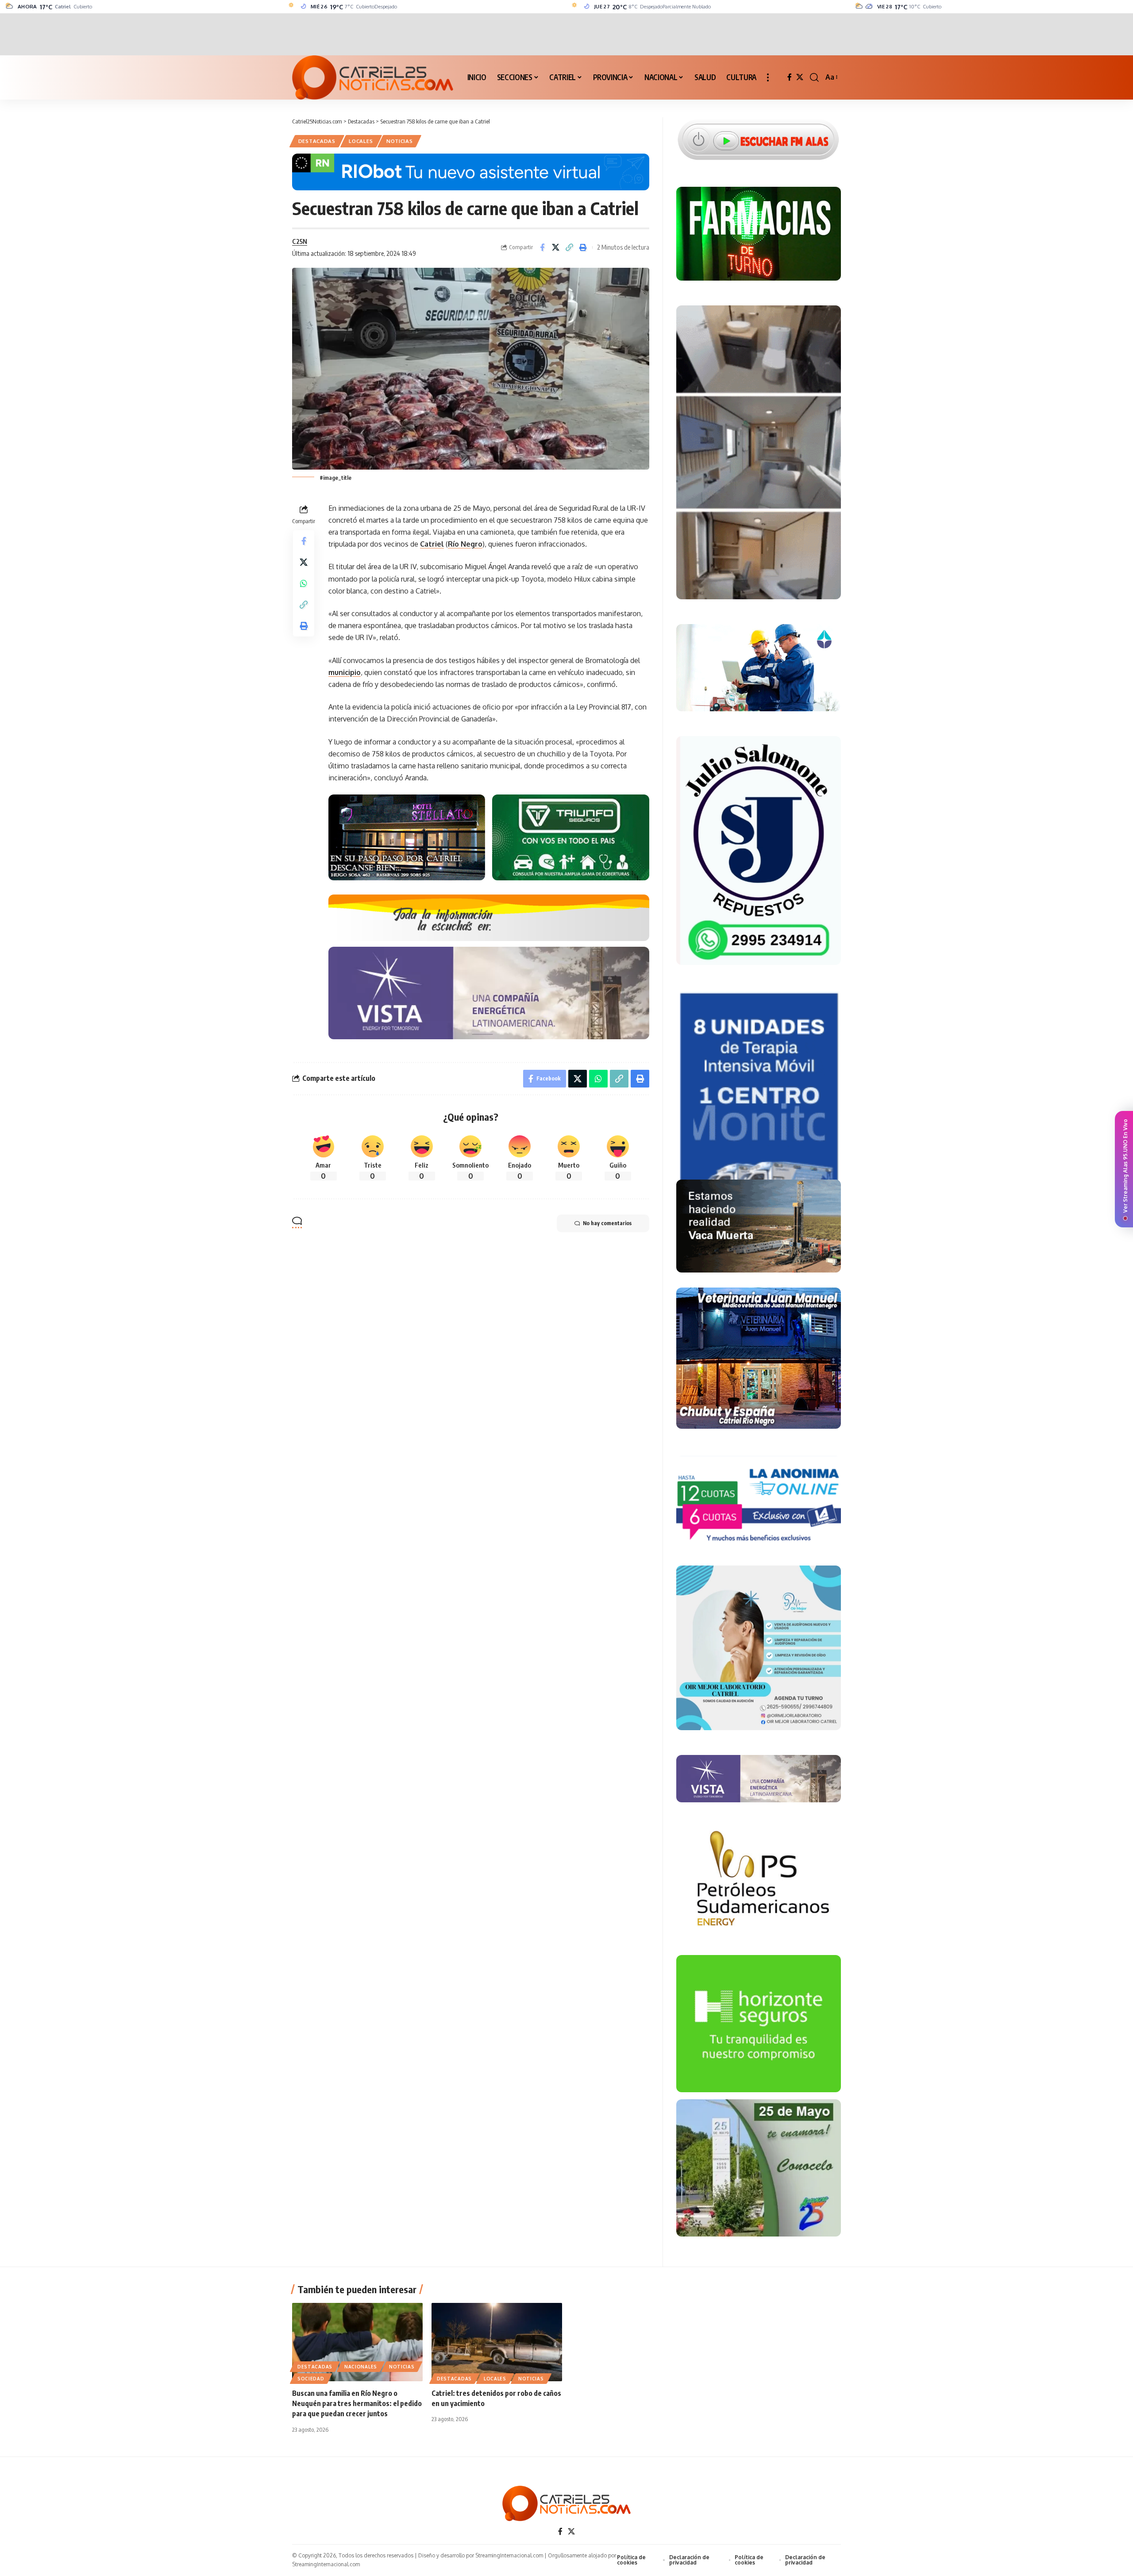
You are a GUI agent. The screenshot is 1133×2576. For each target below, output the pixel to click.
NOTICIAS (400, 141)
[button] (768, 77)
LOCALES (361, 141)
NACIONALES (361, 2367)
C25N (300, 241)
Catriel (432, 544)
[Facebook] (790, 77)
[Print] (583, 247)
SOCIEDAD (311, 2379)
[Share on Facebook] (542, 247)
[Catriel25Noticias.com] (373, 77)
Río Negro (465, 544)
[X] (800, 77)
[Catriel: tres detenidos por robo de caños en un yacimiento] (497, 2342)
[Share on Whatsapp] (304, 583)
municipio (345, 672)
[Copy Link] (570, 247)
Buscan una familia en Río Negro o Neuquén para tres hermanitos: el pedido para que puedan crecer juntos (357, 2403)
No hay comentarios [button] (607, 1223)
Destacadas (317, 141)
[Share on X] (556, 247)
